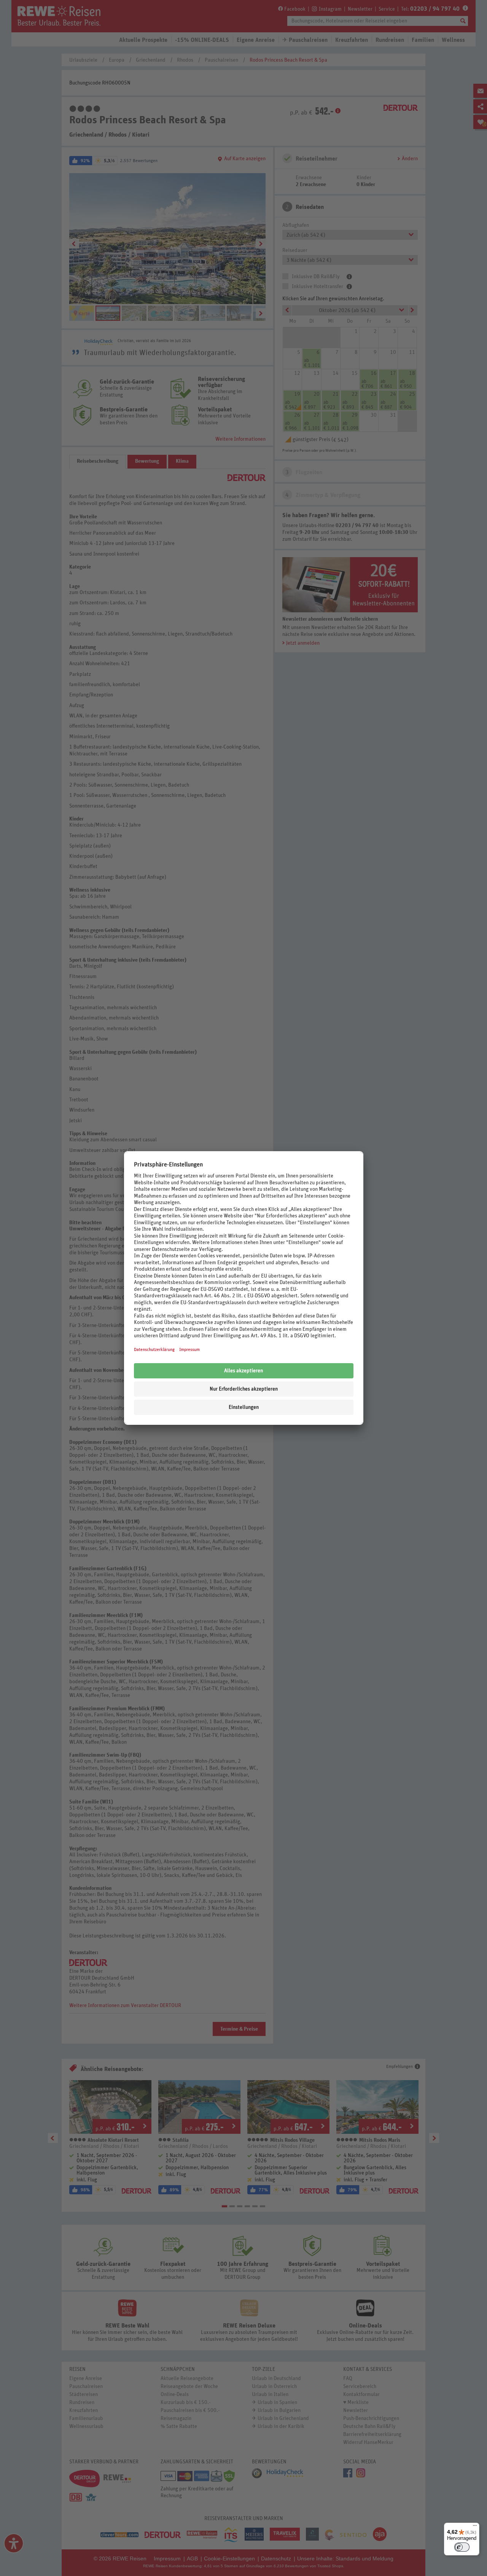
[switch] (462, 2547)
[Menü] (475, 2527)
